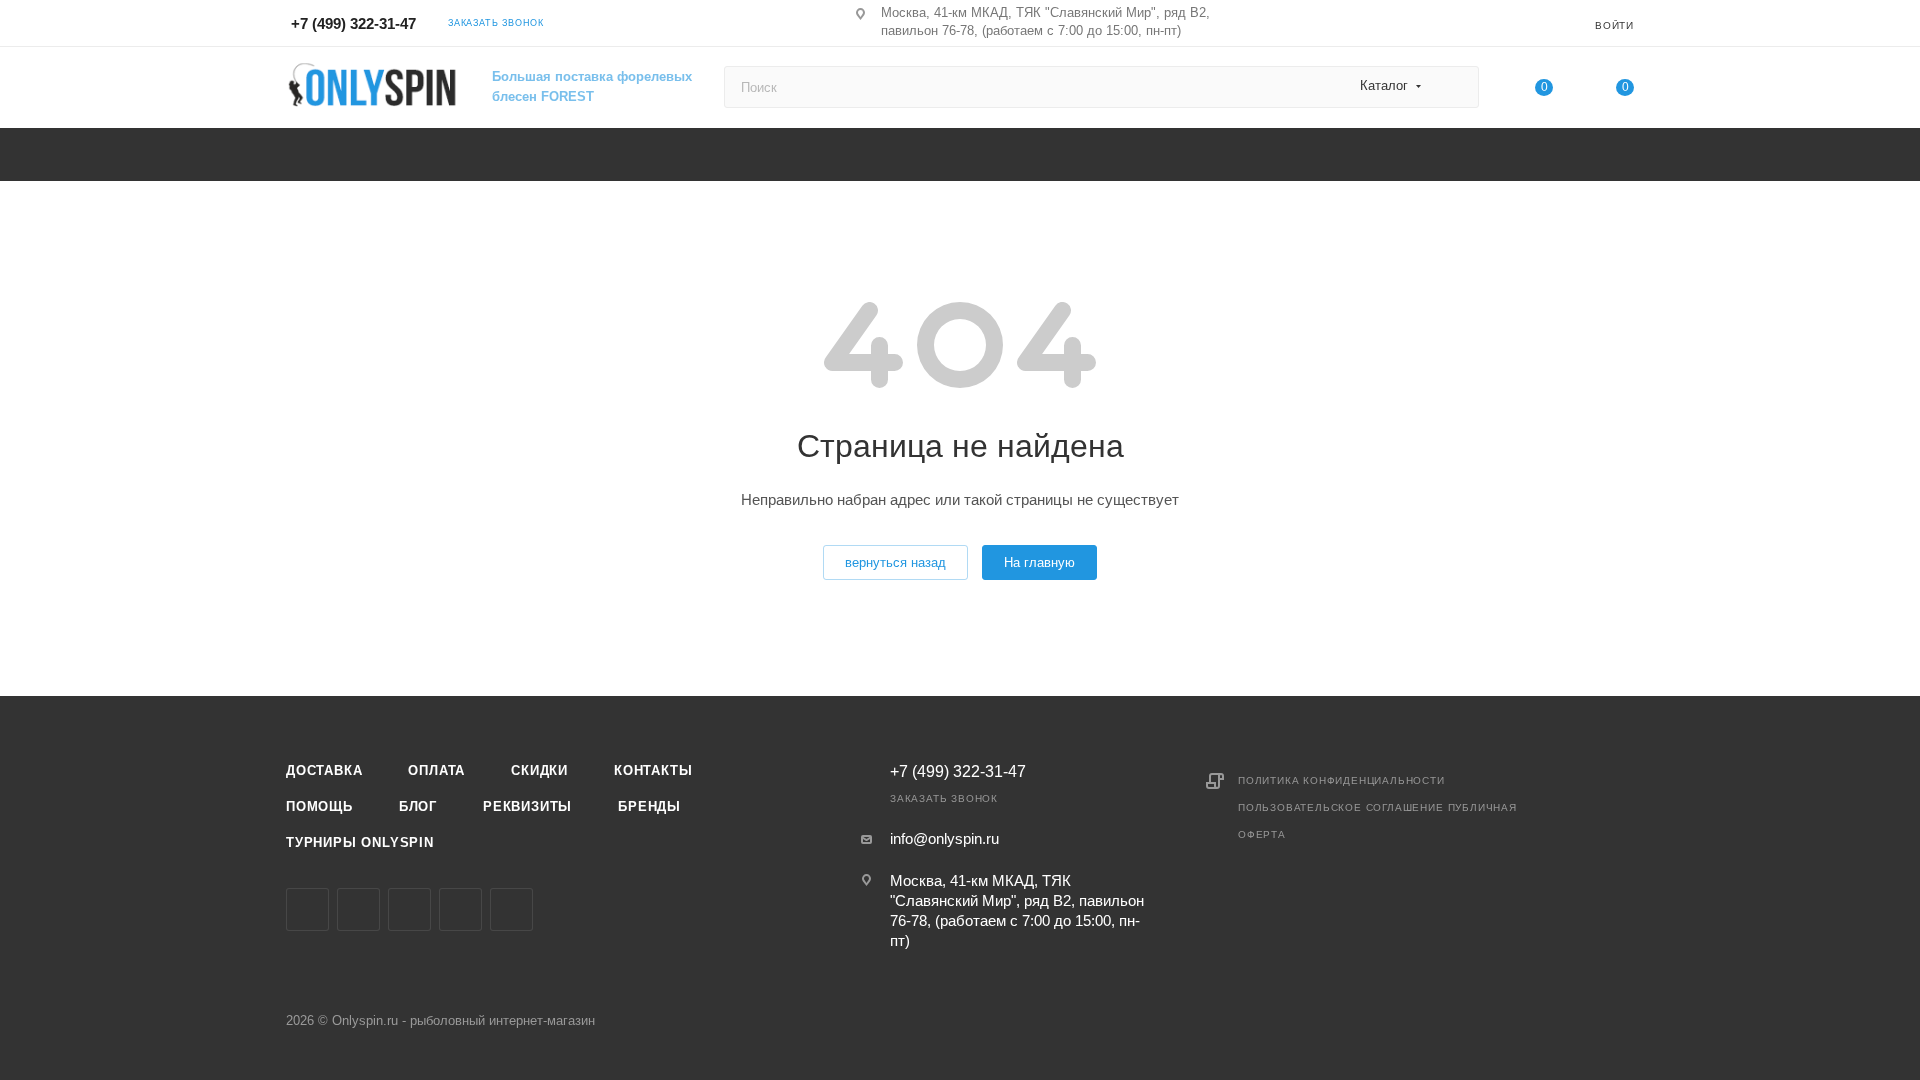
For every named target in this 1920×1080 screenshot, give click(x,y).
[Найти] (1454, 87)
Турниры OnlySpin (360, 842)
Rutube (511, 909)
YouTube (460, 909)
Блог (418, 806)
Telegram (409, 909)
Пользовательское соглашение (1341, 807)
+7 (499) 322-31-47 (353, 23)
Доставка (324, 770)
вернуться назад (895, 562)
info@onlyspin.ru (944, 838)
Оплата (436, 770)
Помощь (319, 806)
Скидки (539, 770)
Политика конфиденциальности (1341, 780)
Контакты (653, 770)
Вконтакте (307, 909)
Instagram (358, 909)
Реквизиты (527, 806)
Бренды (649, 806)
